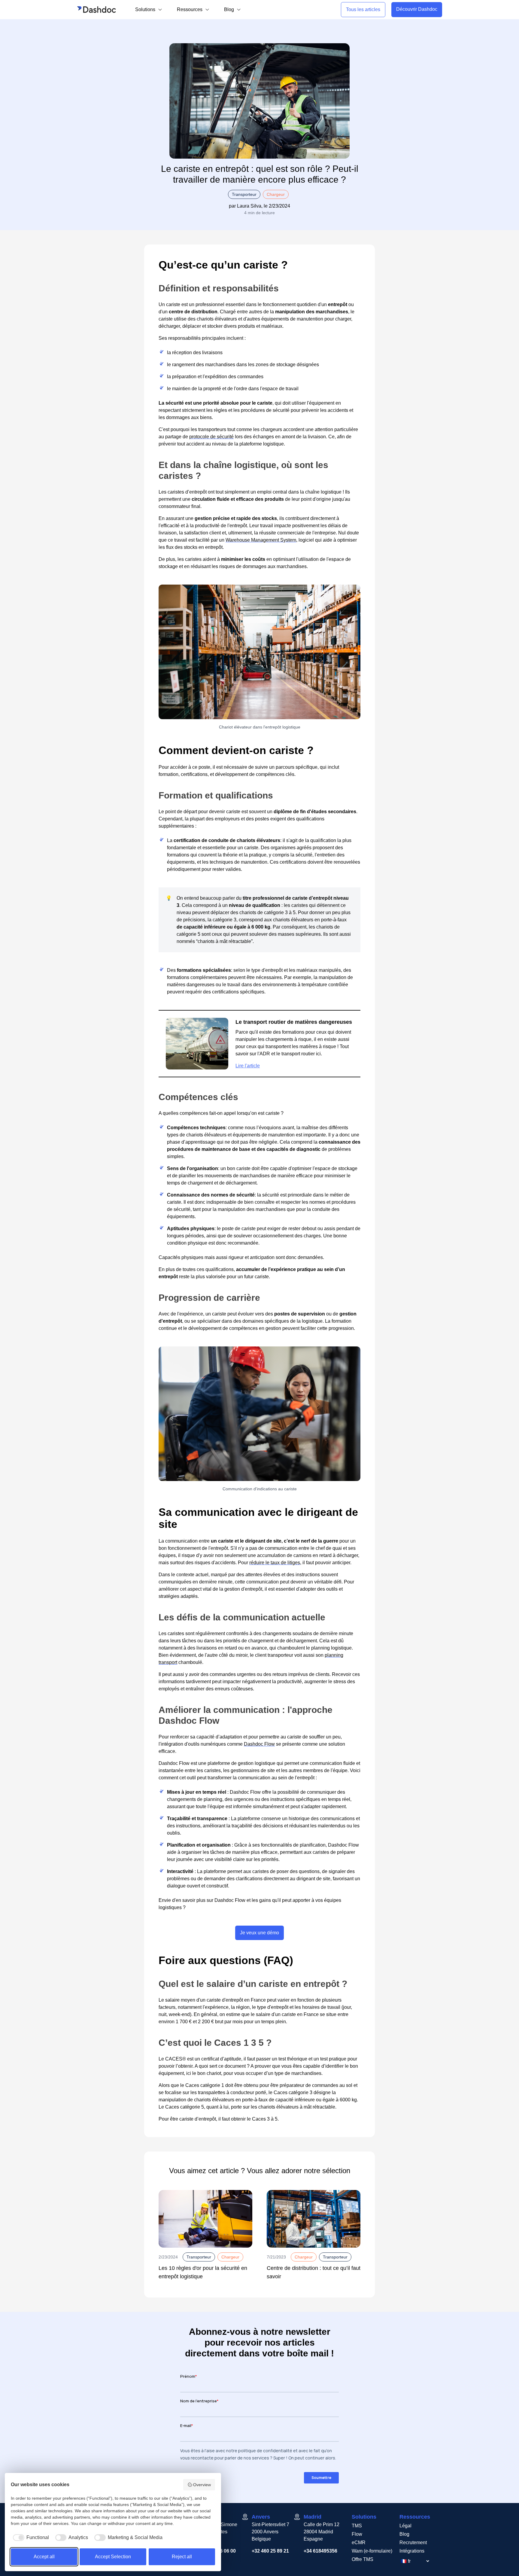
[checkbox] (30, 2538)
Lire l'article (248, 1066)
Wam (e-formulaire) (372, 2551)
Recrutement (413, 2543)
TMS (357, 2526)
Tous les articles (363, 9)
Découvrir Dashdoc (417, 9)
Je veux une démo (259, 1933)
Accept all (44, 2557)
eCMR (359, 2543)
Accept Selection (113, 2557)
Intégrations (412, 2551)
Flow (357, 2534)
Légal (405, 2526)
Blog (404, 2534)
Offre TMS (363, 2559)
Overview (202, 2485)
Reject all (182, 2557)
